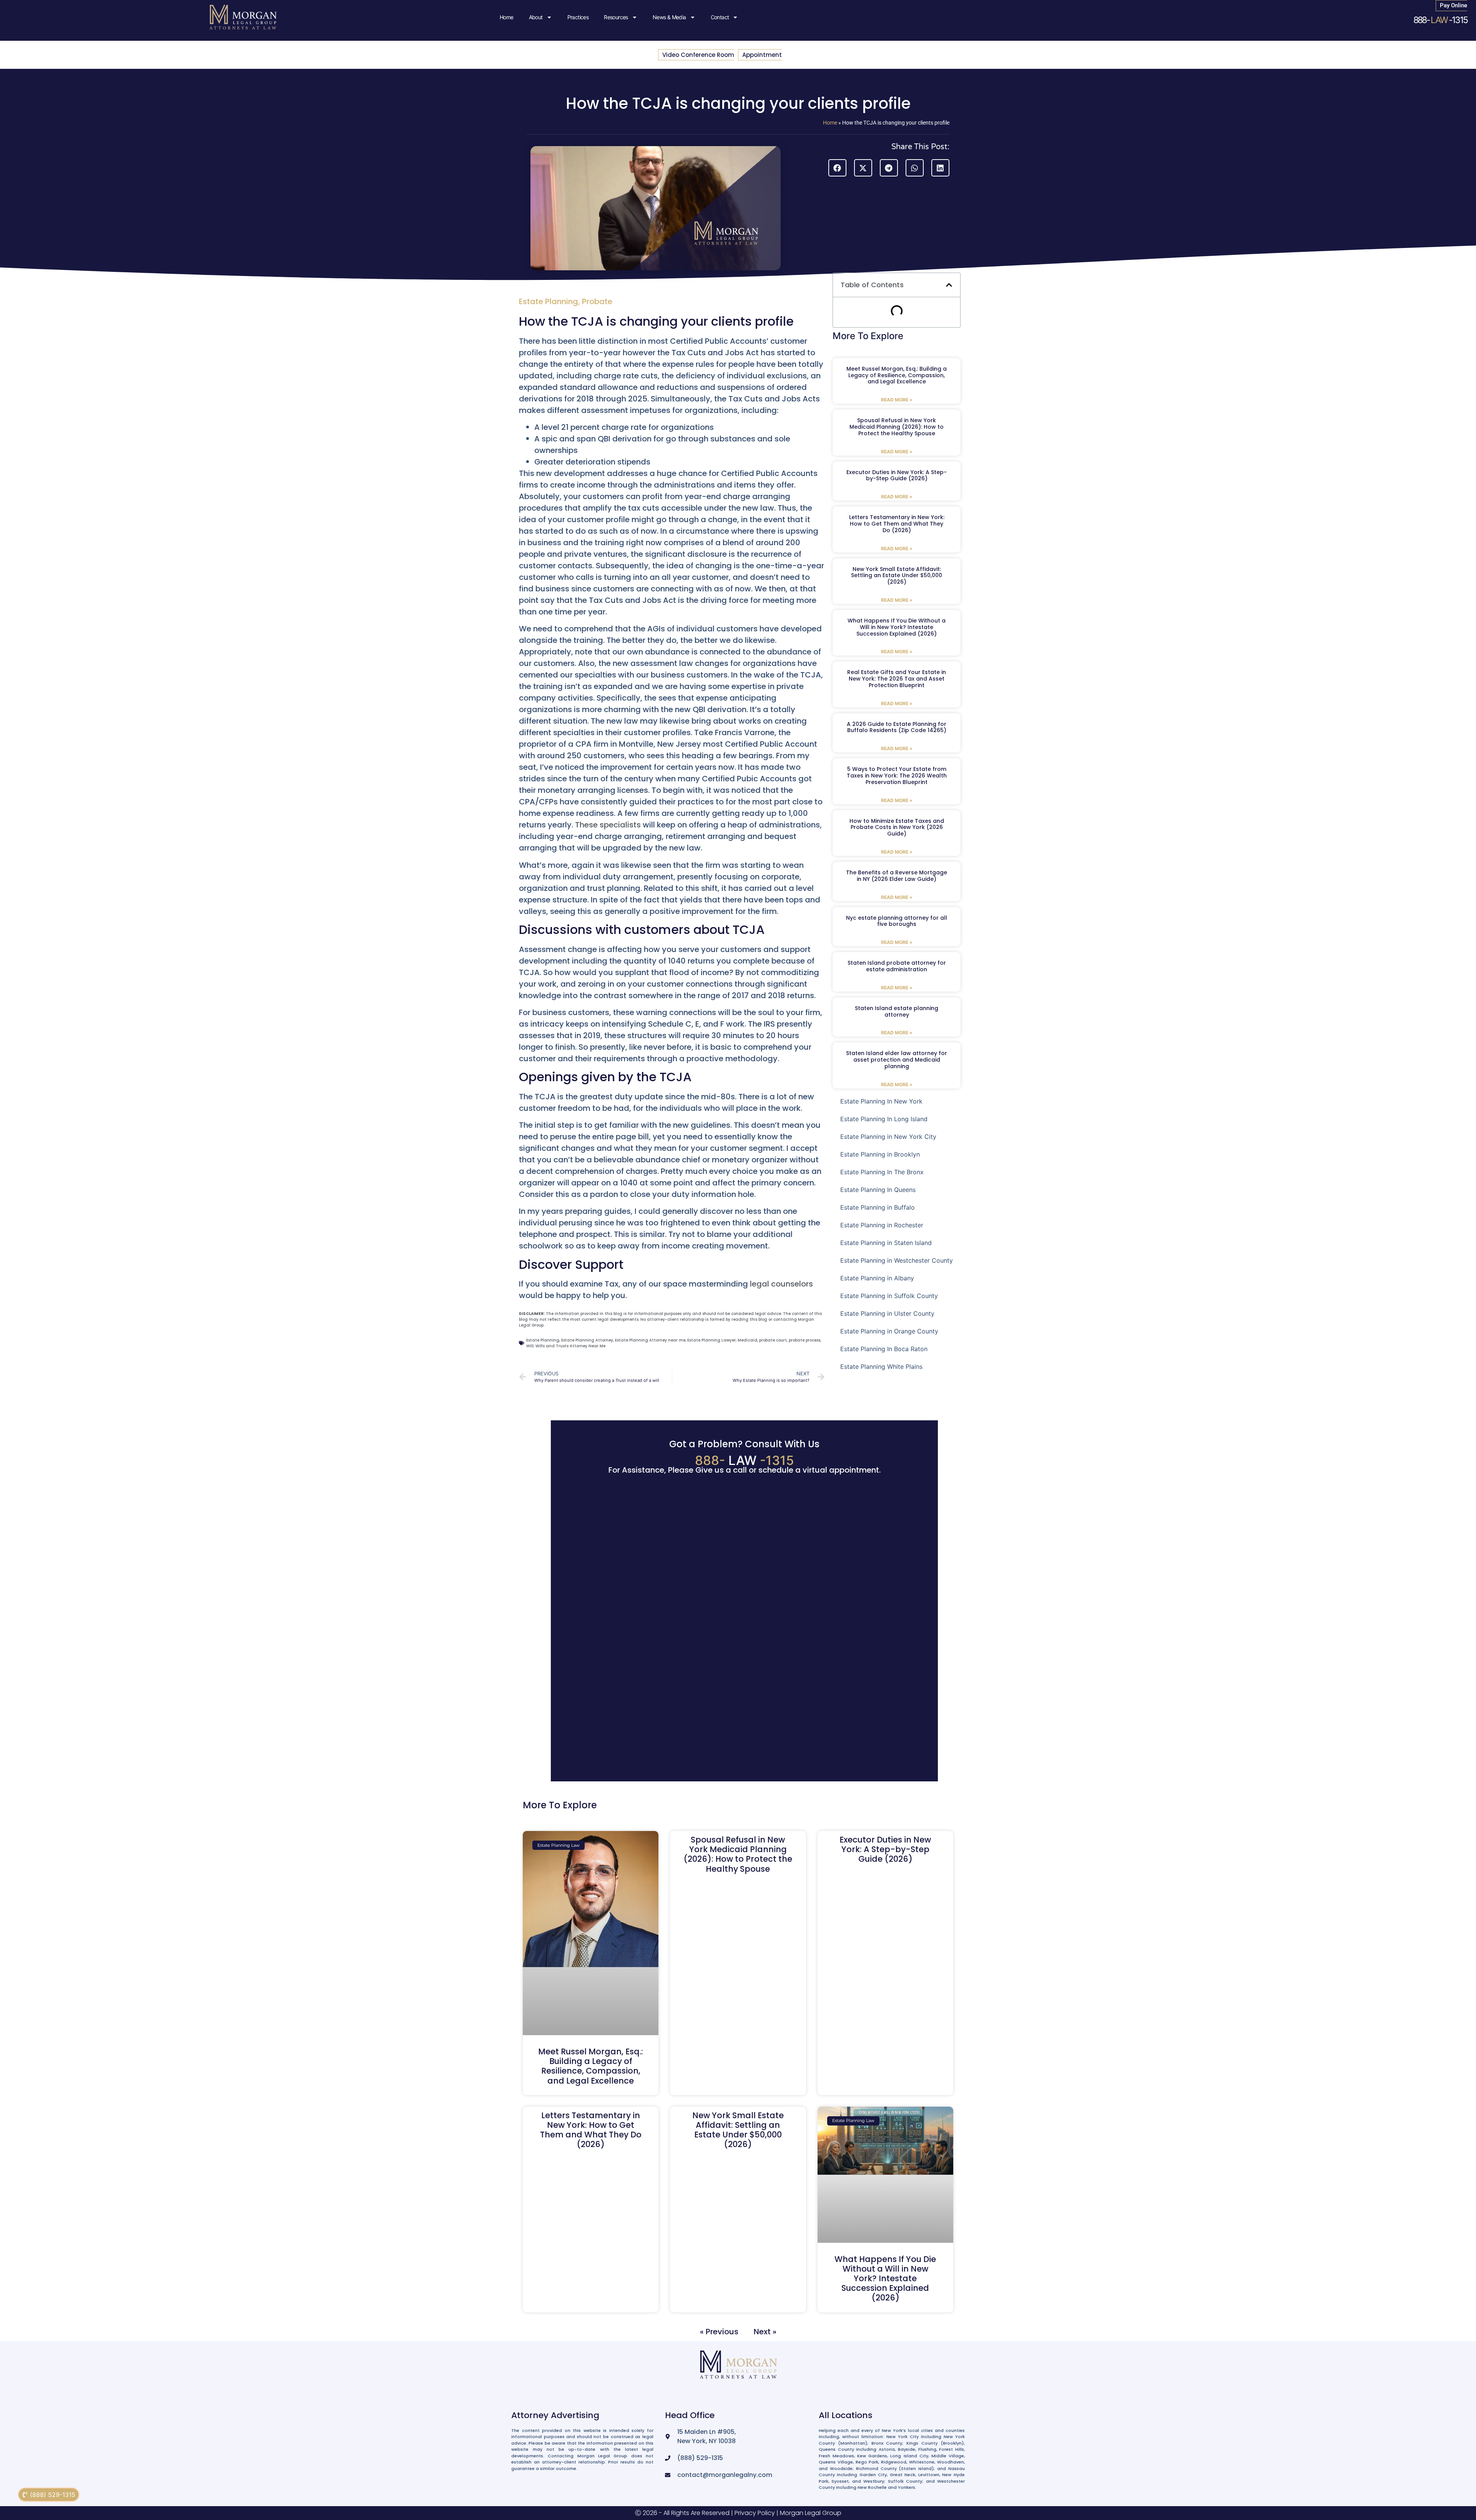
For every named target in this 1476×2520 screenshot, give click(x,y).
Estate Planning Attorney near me (650, 1340)
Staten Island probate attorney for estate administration (897, 966)
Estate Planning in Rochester (882, 1225)
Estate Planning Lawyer (711, 1340)
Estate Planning (549, 301)
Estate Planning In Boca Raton (884, 1349)
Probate (597, 301)
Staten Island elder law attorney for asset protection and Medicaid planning (897, 1060)
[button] (837, 168)
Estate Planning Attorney (587, 1340)
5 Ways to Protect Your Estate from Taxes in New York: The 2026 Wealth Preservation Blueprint (897, 776)
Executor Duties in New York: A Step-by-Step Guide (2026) (897, 475)
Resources (616, 17)
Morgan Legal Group (811, 2513)
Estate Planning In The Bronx (882, 1172)
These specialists (608, 825)
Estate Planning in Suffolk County (889, 1296)
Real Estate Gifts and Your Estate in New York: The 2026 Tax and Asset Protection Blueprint (897, 679)
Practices (578, 17)
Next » (765, 2332)
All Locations (846, 2415)
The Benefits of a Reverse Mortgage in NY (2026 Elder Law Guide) (897, 876)
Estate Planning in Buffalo (878, 1207)
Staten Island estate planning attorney (897, 1011)
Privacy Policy (755, 2513)
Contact (720, 17)
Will (530, 1346)
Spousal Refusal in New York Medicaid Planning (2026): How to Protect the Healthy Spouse (897, 427)
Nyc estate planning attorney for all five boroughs (897, 921)
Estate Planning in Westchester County (897, 1260)
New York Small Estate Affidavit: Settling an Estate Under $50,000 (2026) (897, 576)
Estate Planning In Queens (878, 1190)
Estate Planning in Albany (877, 1278)
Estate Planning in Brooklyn (880, 1154)
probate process (804, 1340)
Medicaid (747, 1340)
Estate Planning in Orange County (889, 1331)
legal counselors (781, 1284)
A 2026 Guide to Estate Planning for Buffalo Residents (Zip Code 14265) (897, 727)
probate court (773, 1340)
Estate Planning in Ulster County (887, 1313)
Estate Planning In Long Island (884, 1119)
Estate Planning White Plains (881, 1367)
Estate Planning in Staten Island (886, 1243)
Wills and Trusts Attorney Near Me (570, 1346)
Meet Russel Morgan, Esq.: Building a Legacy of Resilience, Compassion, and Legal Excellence (897, 375)
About (536, 17)
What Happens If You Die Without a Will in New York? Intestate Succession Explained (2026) (897, 627)
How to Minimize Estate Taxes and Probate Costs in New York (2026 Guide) (897, 827)
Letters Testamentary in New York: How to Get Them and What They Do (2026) (897, 524)
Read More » (897, 400)
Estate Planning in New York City (888, 1137)
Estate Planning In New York (881, 1101)
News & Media (669, 17)
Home (507, 17)
